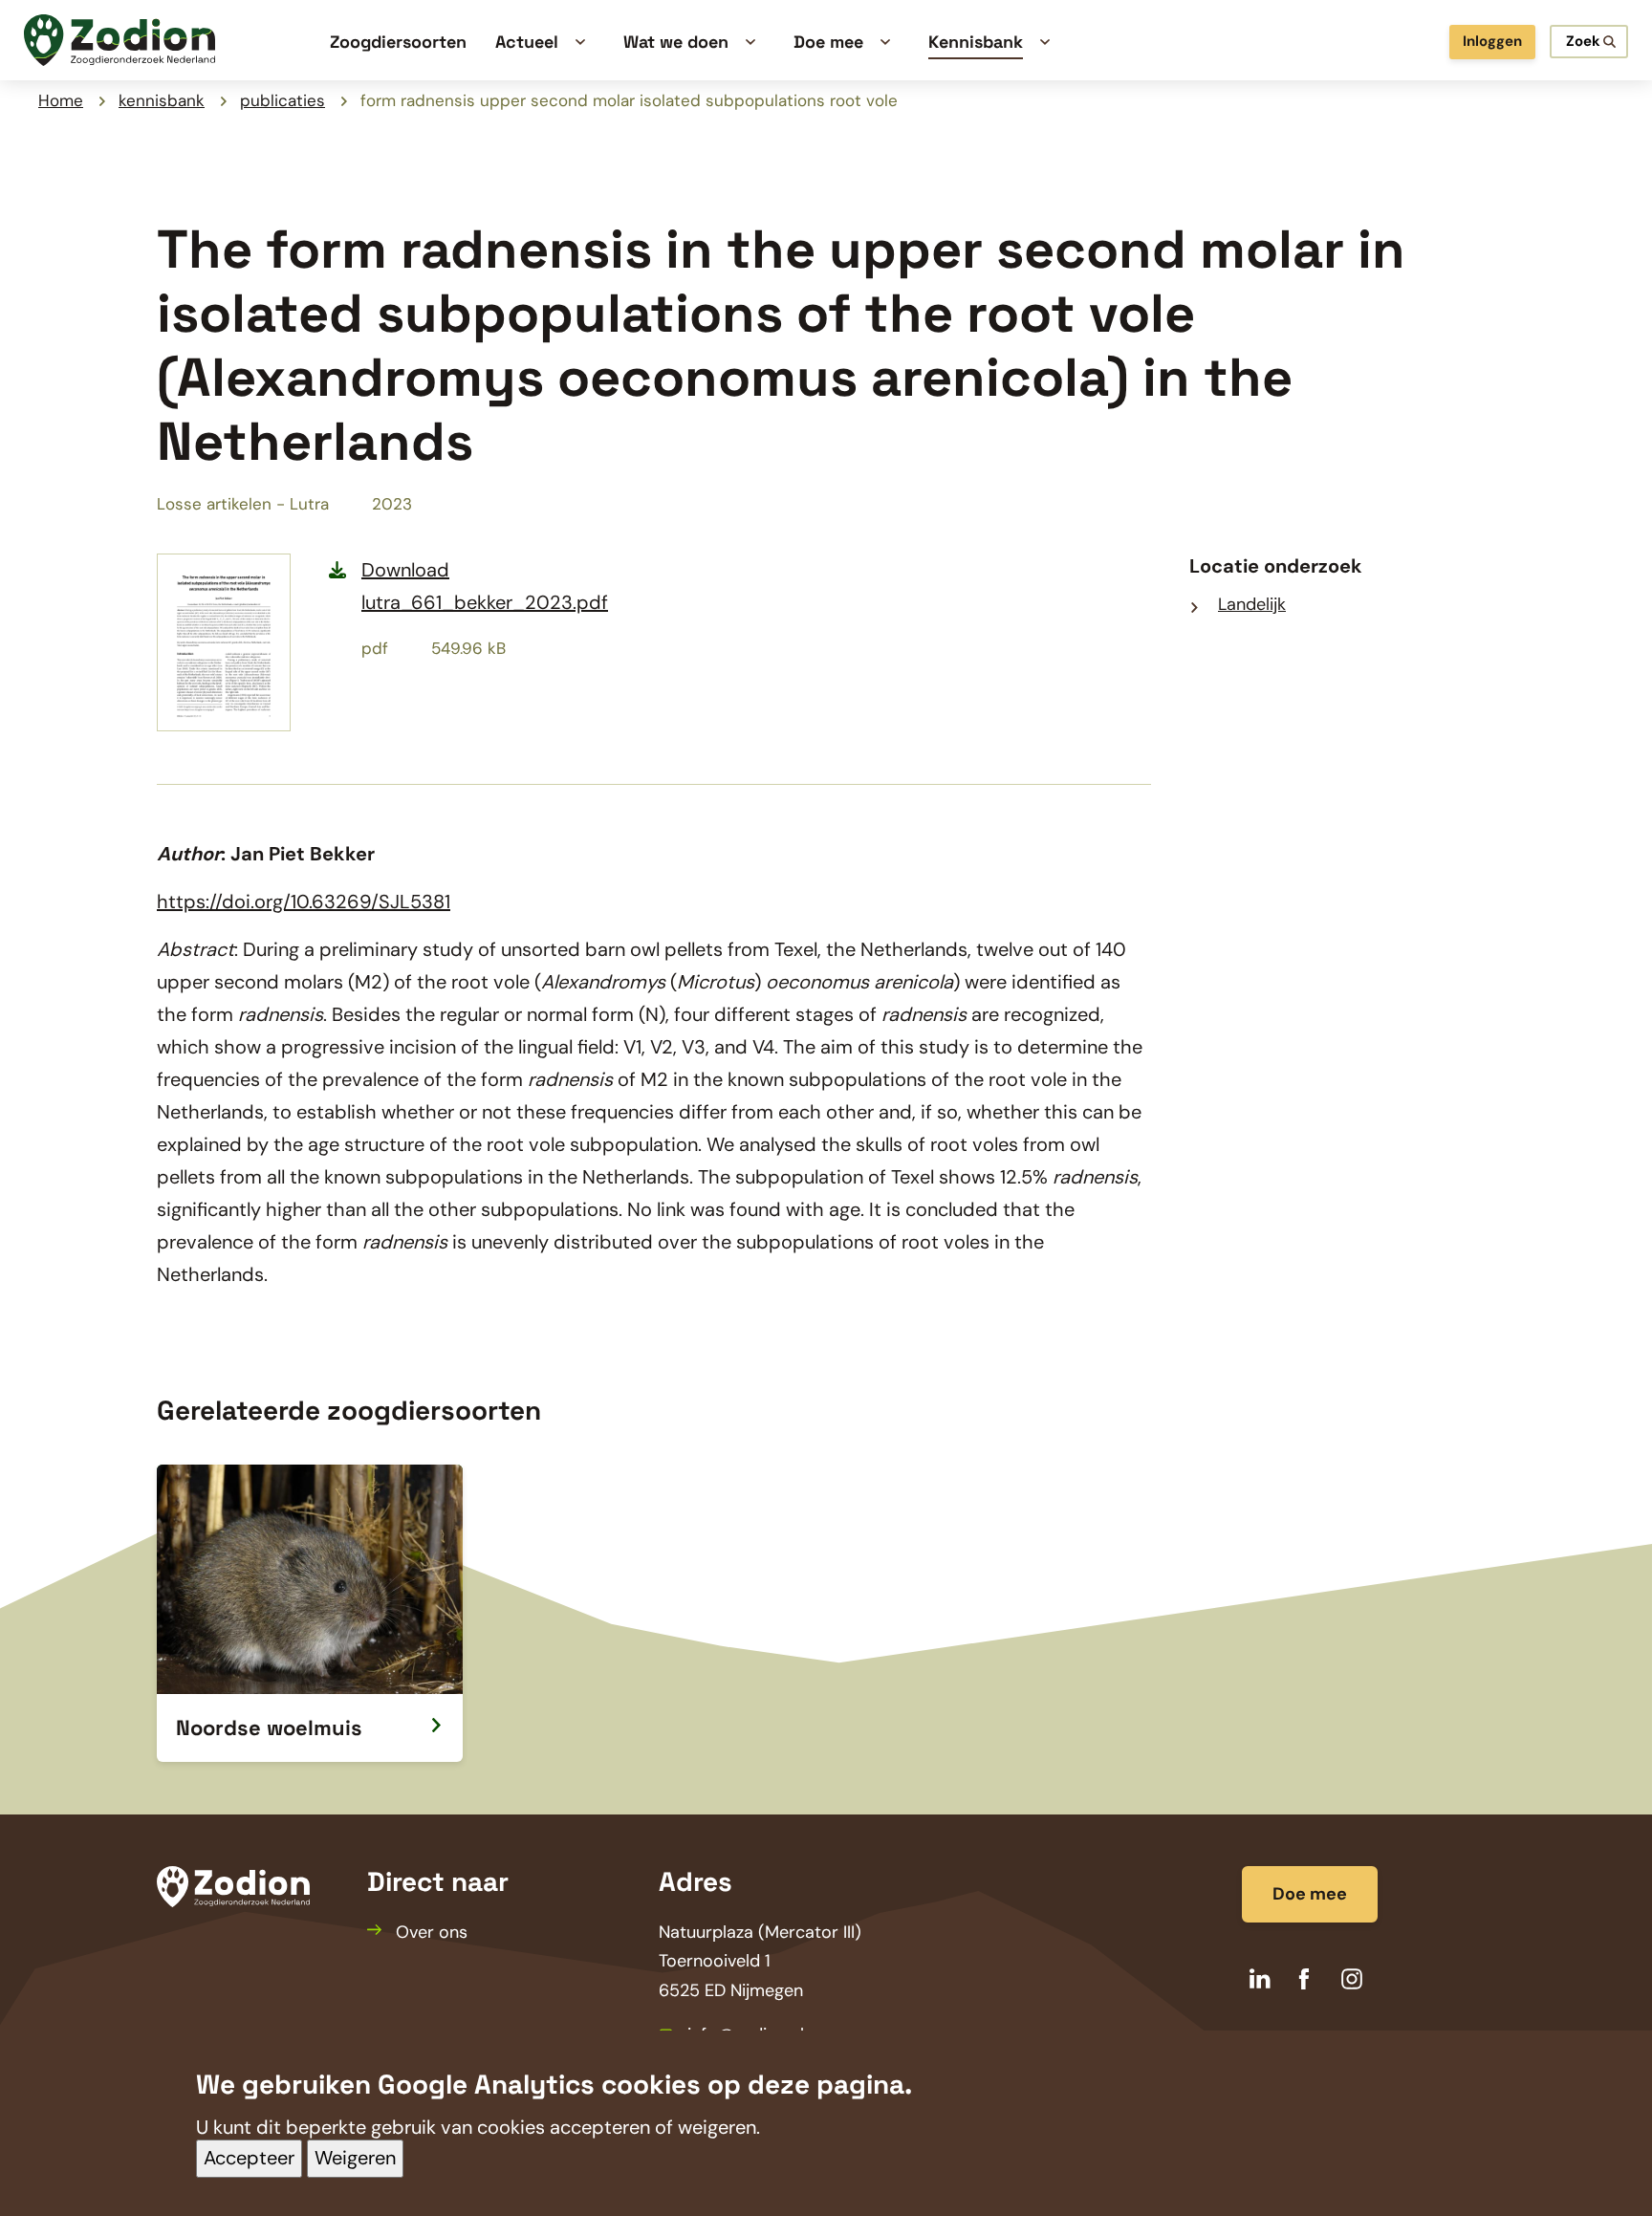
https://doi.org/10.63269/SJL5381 (304, 902)
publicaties (283, 100)
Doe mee (1310, 1894)
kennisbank (162, 100)
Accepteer (249, 2159)
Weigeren (355, 2159)
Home (61, 100)
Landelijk (1252, 604)
